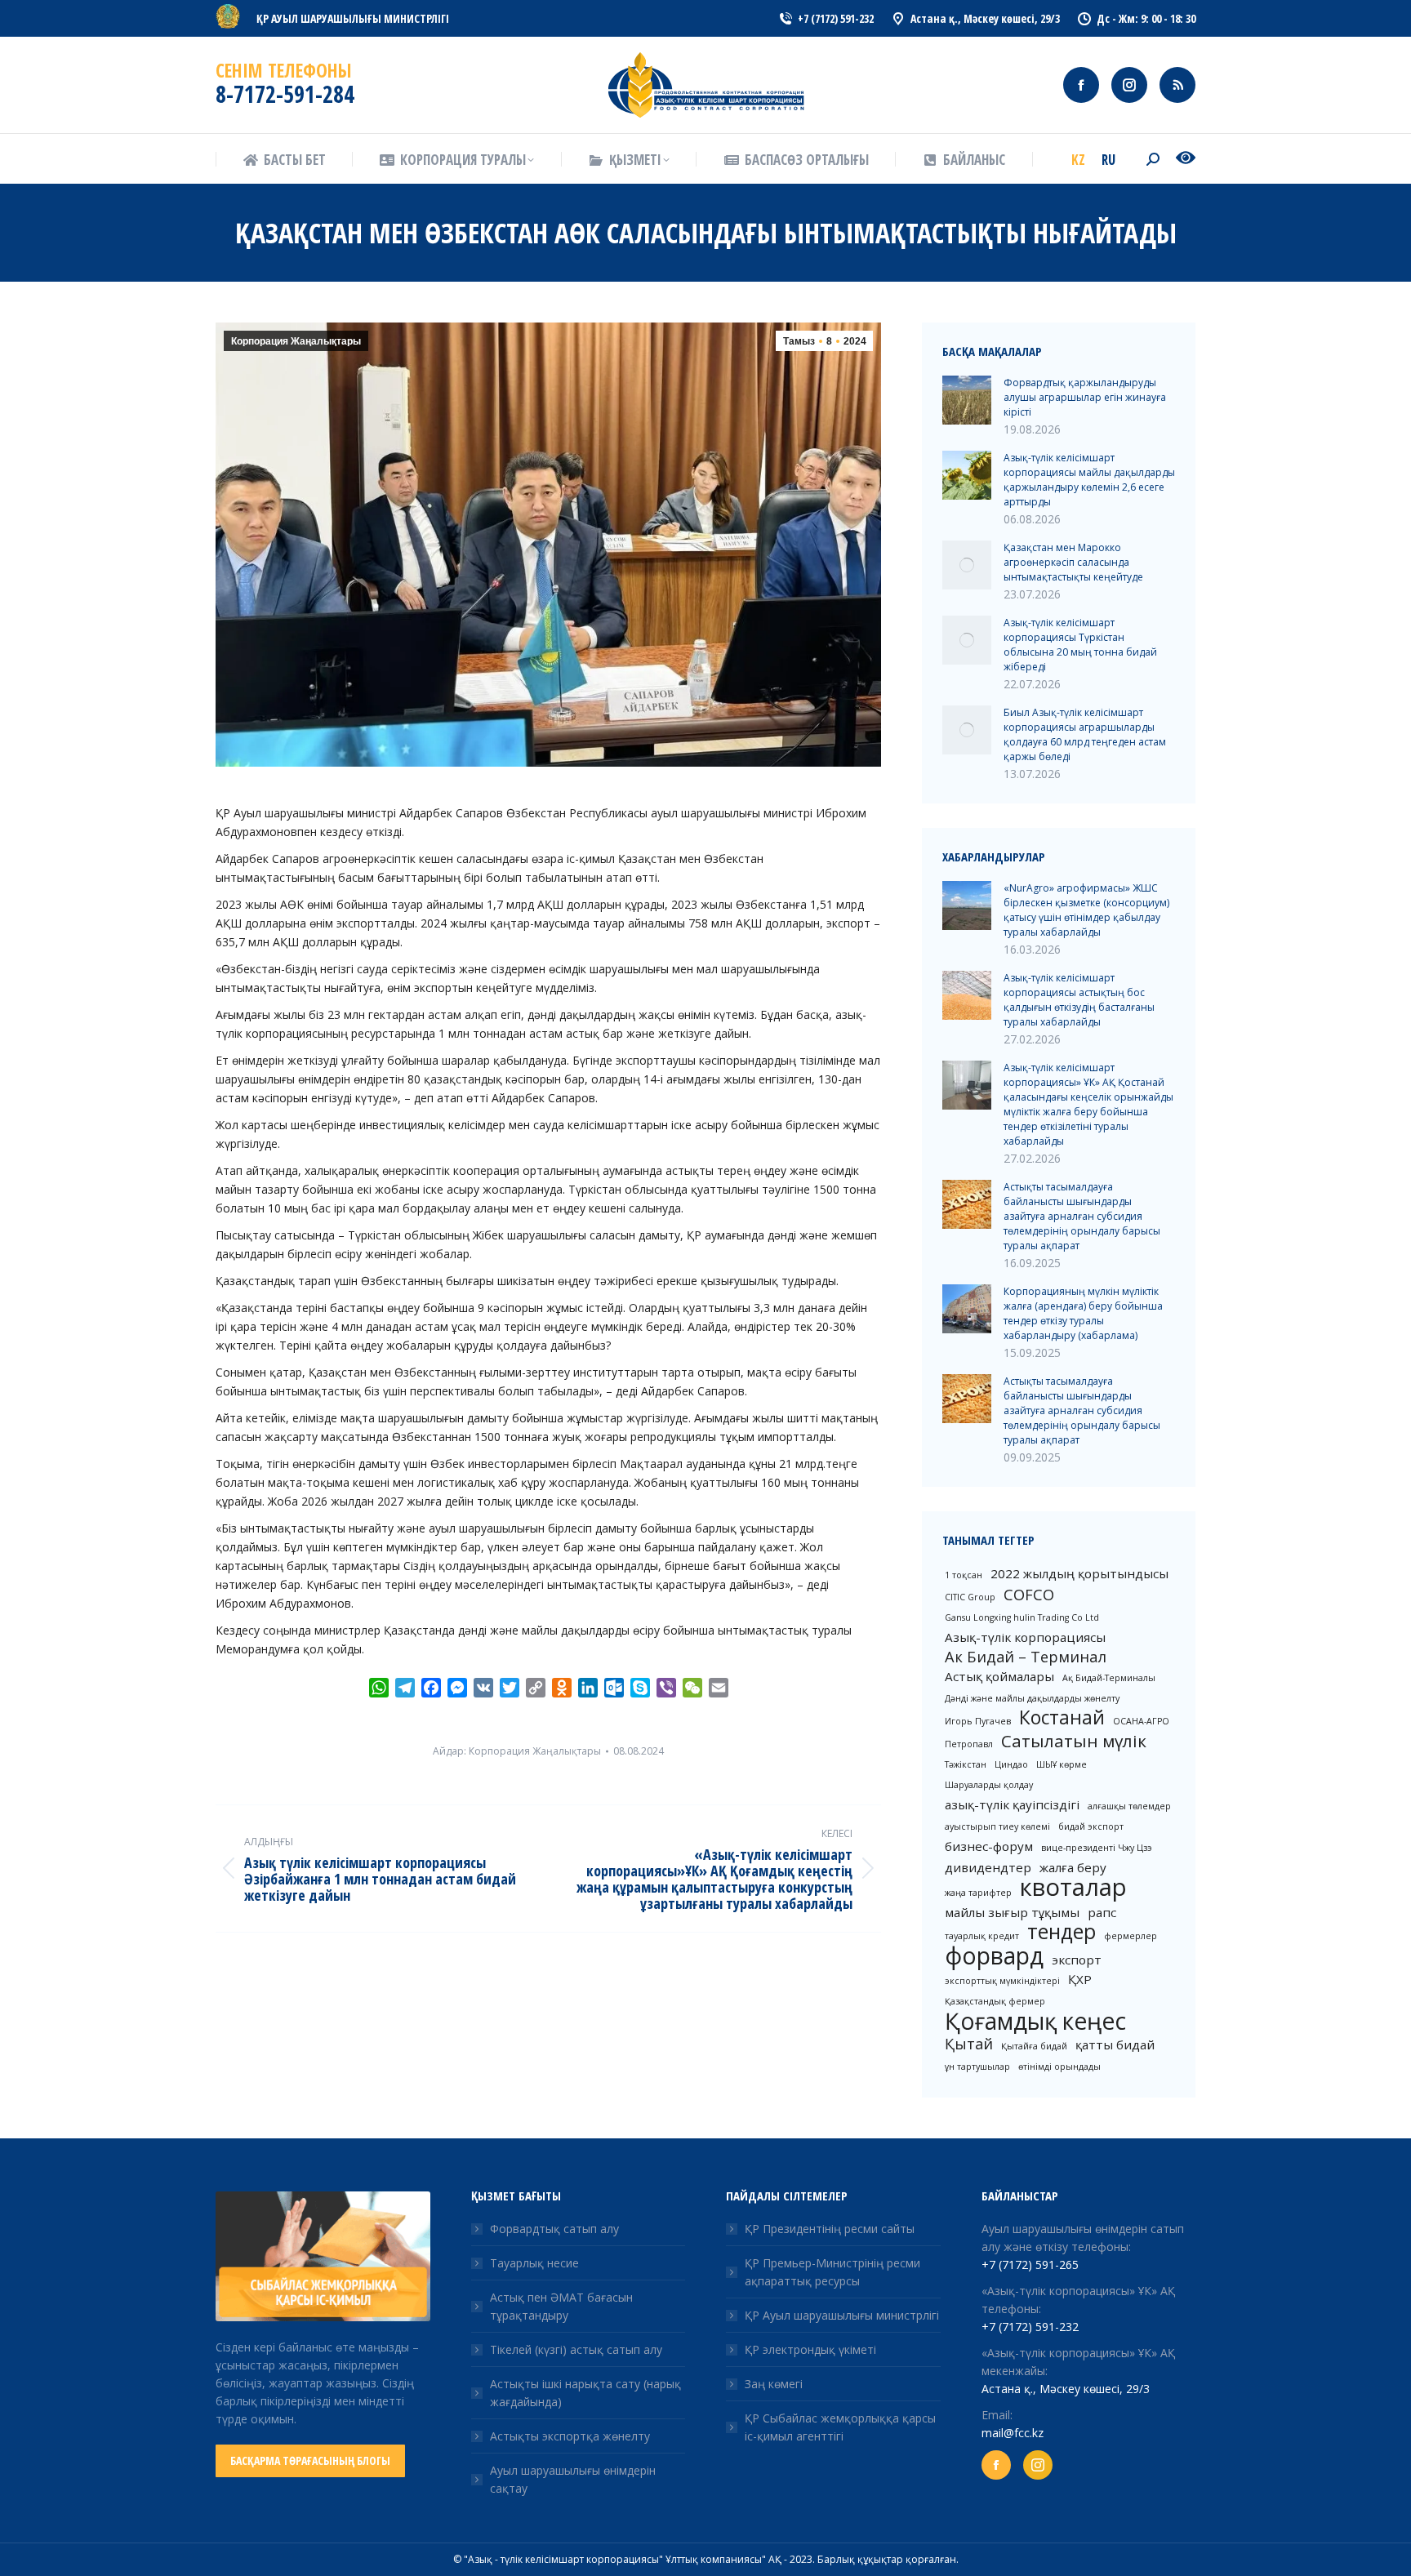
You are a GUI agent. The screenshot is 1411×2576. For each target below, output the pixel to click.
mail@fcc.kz (1013, 2433)
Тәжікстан (966, 1764)
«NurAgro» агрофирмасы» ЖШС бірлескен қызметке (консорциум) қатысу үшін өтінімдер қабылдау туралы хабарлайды (1086, 910)
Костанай (1062, 1718)
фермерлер (1131, 1936)
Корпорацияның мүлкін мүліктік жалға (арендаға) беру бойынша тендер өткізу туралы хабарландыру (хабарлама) (1083, 1313)
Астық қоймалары (999, 1676)
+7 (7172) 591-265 (1030, 2265)
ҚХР (1080, 1979)
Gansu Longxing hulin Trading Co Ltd (1022, 1617)
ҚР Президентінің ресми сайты (830, 2229)
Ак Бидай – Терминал (1026, 1657)
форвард (994, 1955)
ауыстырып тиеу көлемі (997, 1826)
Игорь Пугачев (978, 1721)
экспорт (1077, 1960)
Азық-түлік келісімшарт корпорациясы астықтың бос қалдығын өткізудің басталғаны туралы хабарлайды (1079, 1000)
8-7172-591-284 (285, 94)
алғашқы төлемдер (1129, 1806)
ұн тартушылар (977, 2067)
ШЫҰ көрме (1062, 1764)
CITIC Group (970, 1597)
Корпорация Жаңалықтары (296, 341)
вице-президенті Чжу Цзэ (1097, 1848)
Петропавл (969, 1744)
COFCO (1029, 1595)
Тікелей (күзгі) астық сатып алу (576, 2349)
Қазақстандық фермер (995, 2001)
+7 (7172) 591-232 (1030, 2327)
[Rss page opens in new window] (1177, 85)
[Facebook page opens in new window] (1081, 85)
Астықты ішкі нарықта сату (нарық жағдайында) (585, 2393)
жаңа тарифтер (978, 1893)
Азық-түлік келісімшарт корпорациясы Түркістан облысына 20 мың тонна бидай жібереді (1080, 645)
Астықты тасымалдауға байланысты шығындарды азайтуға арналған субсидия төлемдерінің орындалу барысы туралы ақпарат (1082, 1216)
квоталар (1073, 1887)
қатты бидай (1115, 2044)
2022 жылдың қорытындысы (1079, 1573)
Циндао (1011, 1764)
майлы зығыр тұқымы (1012, 1912)
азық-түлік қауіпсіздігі (1012, 1804)
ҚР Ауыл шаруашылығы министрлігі (842, 2315)
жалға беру (1073, 1867)
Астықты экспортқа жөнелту (570, 2436)
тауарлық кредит (982, 1936)
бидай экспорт (1091, 1826)
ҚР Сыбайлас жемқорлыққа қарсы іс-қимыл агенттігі (840, 2427)
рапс (1102, 1912)
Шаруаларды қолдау (989, 1785)
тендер (1062, 1932)
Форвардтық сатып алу (554, 2229)
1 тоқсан (964, 1575)
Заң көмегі (774, 2384)
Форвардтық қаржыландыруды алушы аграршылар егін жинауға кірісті (1085, 397)
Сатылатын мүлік (1074, 1741)
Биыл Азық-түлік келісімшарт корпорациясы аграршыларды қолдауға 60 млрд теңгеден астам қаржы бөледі (1085, 734)
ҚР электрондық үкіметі (810, 2349)
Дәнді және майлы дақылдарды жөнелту (1032, 1698)
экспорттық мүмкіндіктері (1002, 1981)
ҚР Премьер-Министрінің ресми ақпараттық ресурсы (832, 2272)
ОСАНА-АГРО (1141, 1721)
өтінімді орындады (1059, 2067)
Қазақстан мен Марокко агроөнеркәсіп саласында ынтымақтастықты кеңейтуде (1073, 562)
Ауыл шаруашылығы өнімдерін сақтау (573, 2479)
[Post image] (967, 400)
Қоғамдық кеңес (1035, 2021)
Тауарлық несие (534, 2263)
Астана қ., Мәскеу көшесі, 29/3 (1066, 2389)
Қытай (969, 2044)
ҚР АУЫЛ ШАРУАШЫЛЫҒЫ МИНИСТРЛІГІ (353, 18)
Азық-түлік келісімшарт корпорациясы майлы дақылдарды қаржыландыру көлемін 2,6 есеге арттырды (1089, 480)
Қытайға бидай (1034, 2046)
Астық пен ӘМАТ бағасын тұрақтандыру (561, 2306)
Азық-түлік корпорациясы (1025, 1637)
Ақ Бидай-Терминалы (1109, 1678)
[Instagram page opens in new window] (1129, 85)
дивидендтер (988, 1867)
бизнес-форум (989, 1846)
